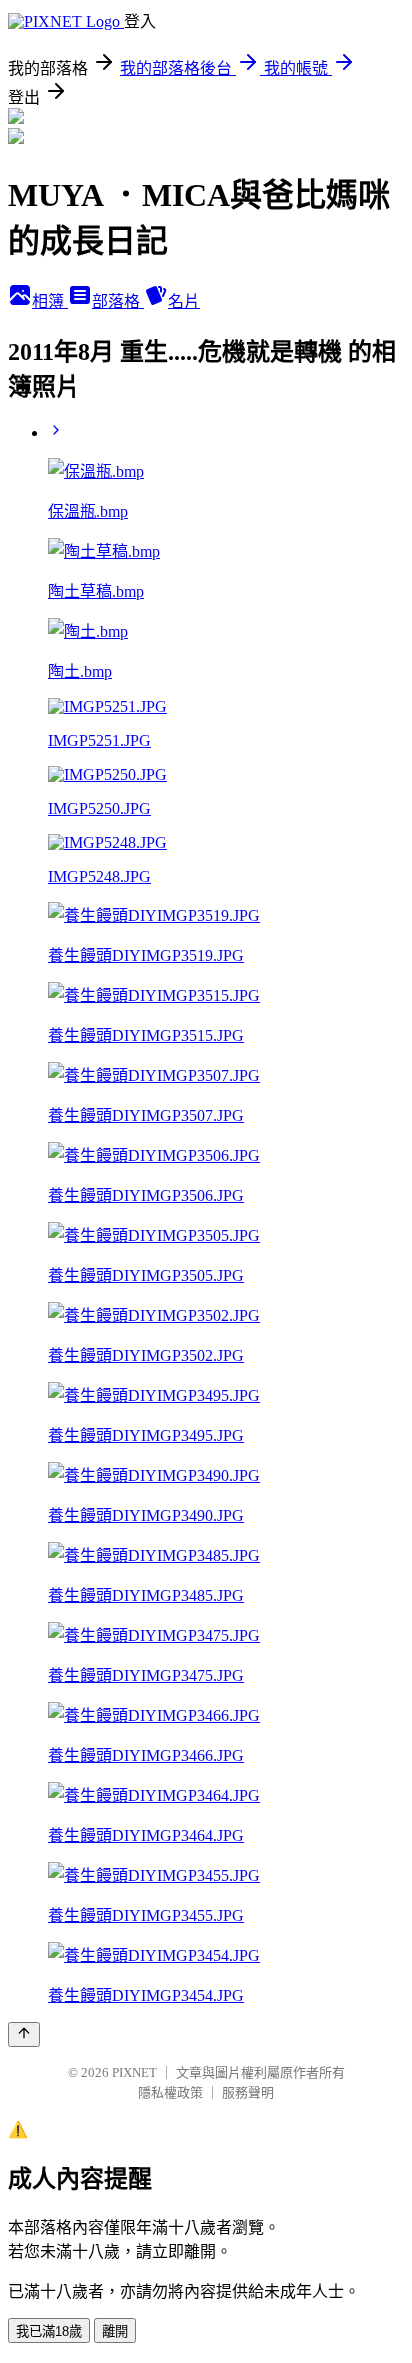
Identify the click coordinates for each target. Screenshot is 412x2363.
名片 (184, 301)
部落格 (118, 301)
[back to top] (24, 2034)
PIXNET (134, 2072)
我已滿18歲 (49, 2331)
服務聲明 (248, 2092)
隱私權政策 (170, 2092)
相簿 (50, 301)
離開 (115, 2331)
